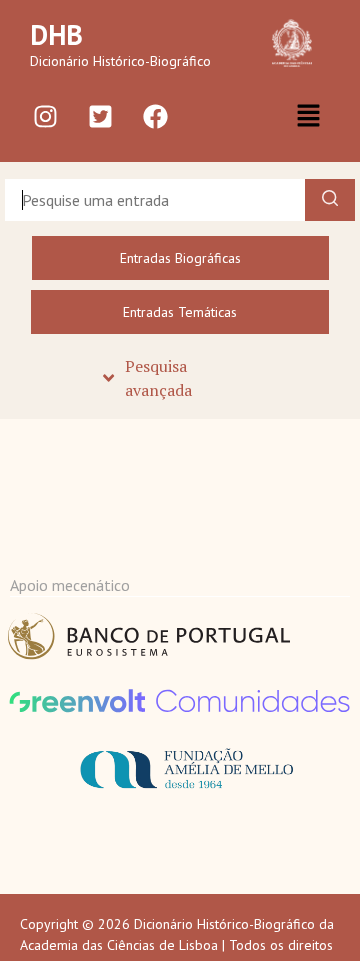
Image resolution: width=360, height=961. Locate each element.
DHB (56, 34)
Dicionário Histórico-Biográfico (120, 61)
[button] (308, 116)
